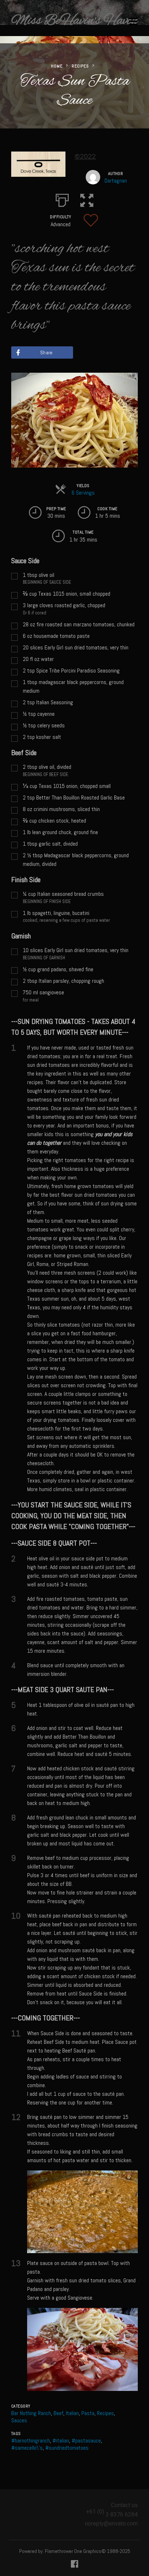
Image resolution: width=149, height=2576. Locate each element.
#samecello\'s (27, 2448)
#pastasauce (86, 2441)
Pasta (88, 2413)
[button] (87, 199)
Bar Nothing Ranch (31, 2413)
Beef (58, 2413)
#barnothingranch (31, 2441)
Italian (72, 2413)
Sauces (19, 2420)
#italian (61, 2441)
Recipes (80, 66)
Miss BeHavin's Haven (74, 21)
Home (57, 66)
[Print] (62, 199)
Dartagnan (116, 181)
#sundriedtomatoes (67, 2448)
